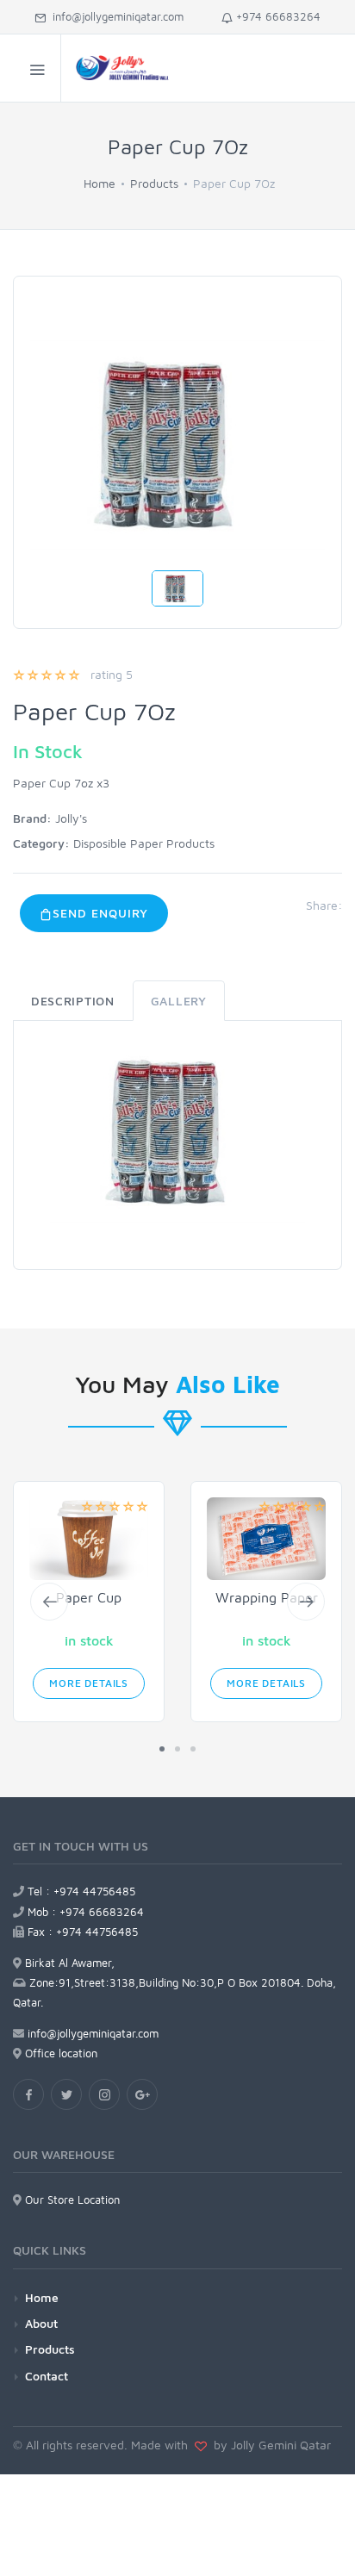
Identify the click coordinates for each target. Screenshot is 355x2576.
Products (154, 183)
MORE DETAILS (89, 1683)
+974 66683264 (277, 16)
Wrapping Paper (267, 1597)
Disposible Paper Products (144, 843)
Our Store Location (71, 2200)
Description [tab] (73, 1001)
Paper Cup (89, 1597)
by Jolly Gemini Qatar (269, 2445)
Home (100, 183)
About (41, 2323)
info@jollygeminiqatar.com (115, 16)
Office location (59, 2053)
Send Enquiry (100, 913)
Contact (47, 2376)
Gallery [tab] (179, 1001)
